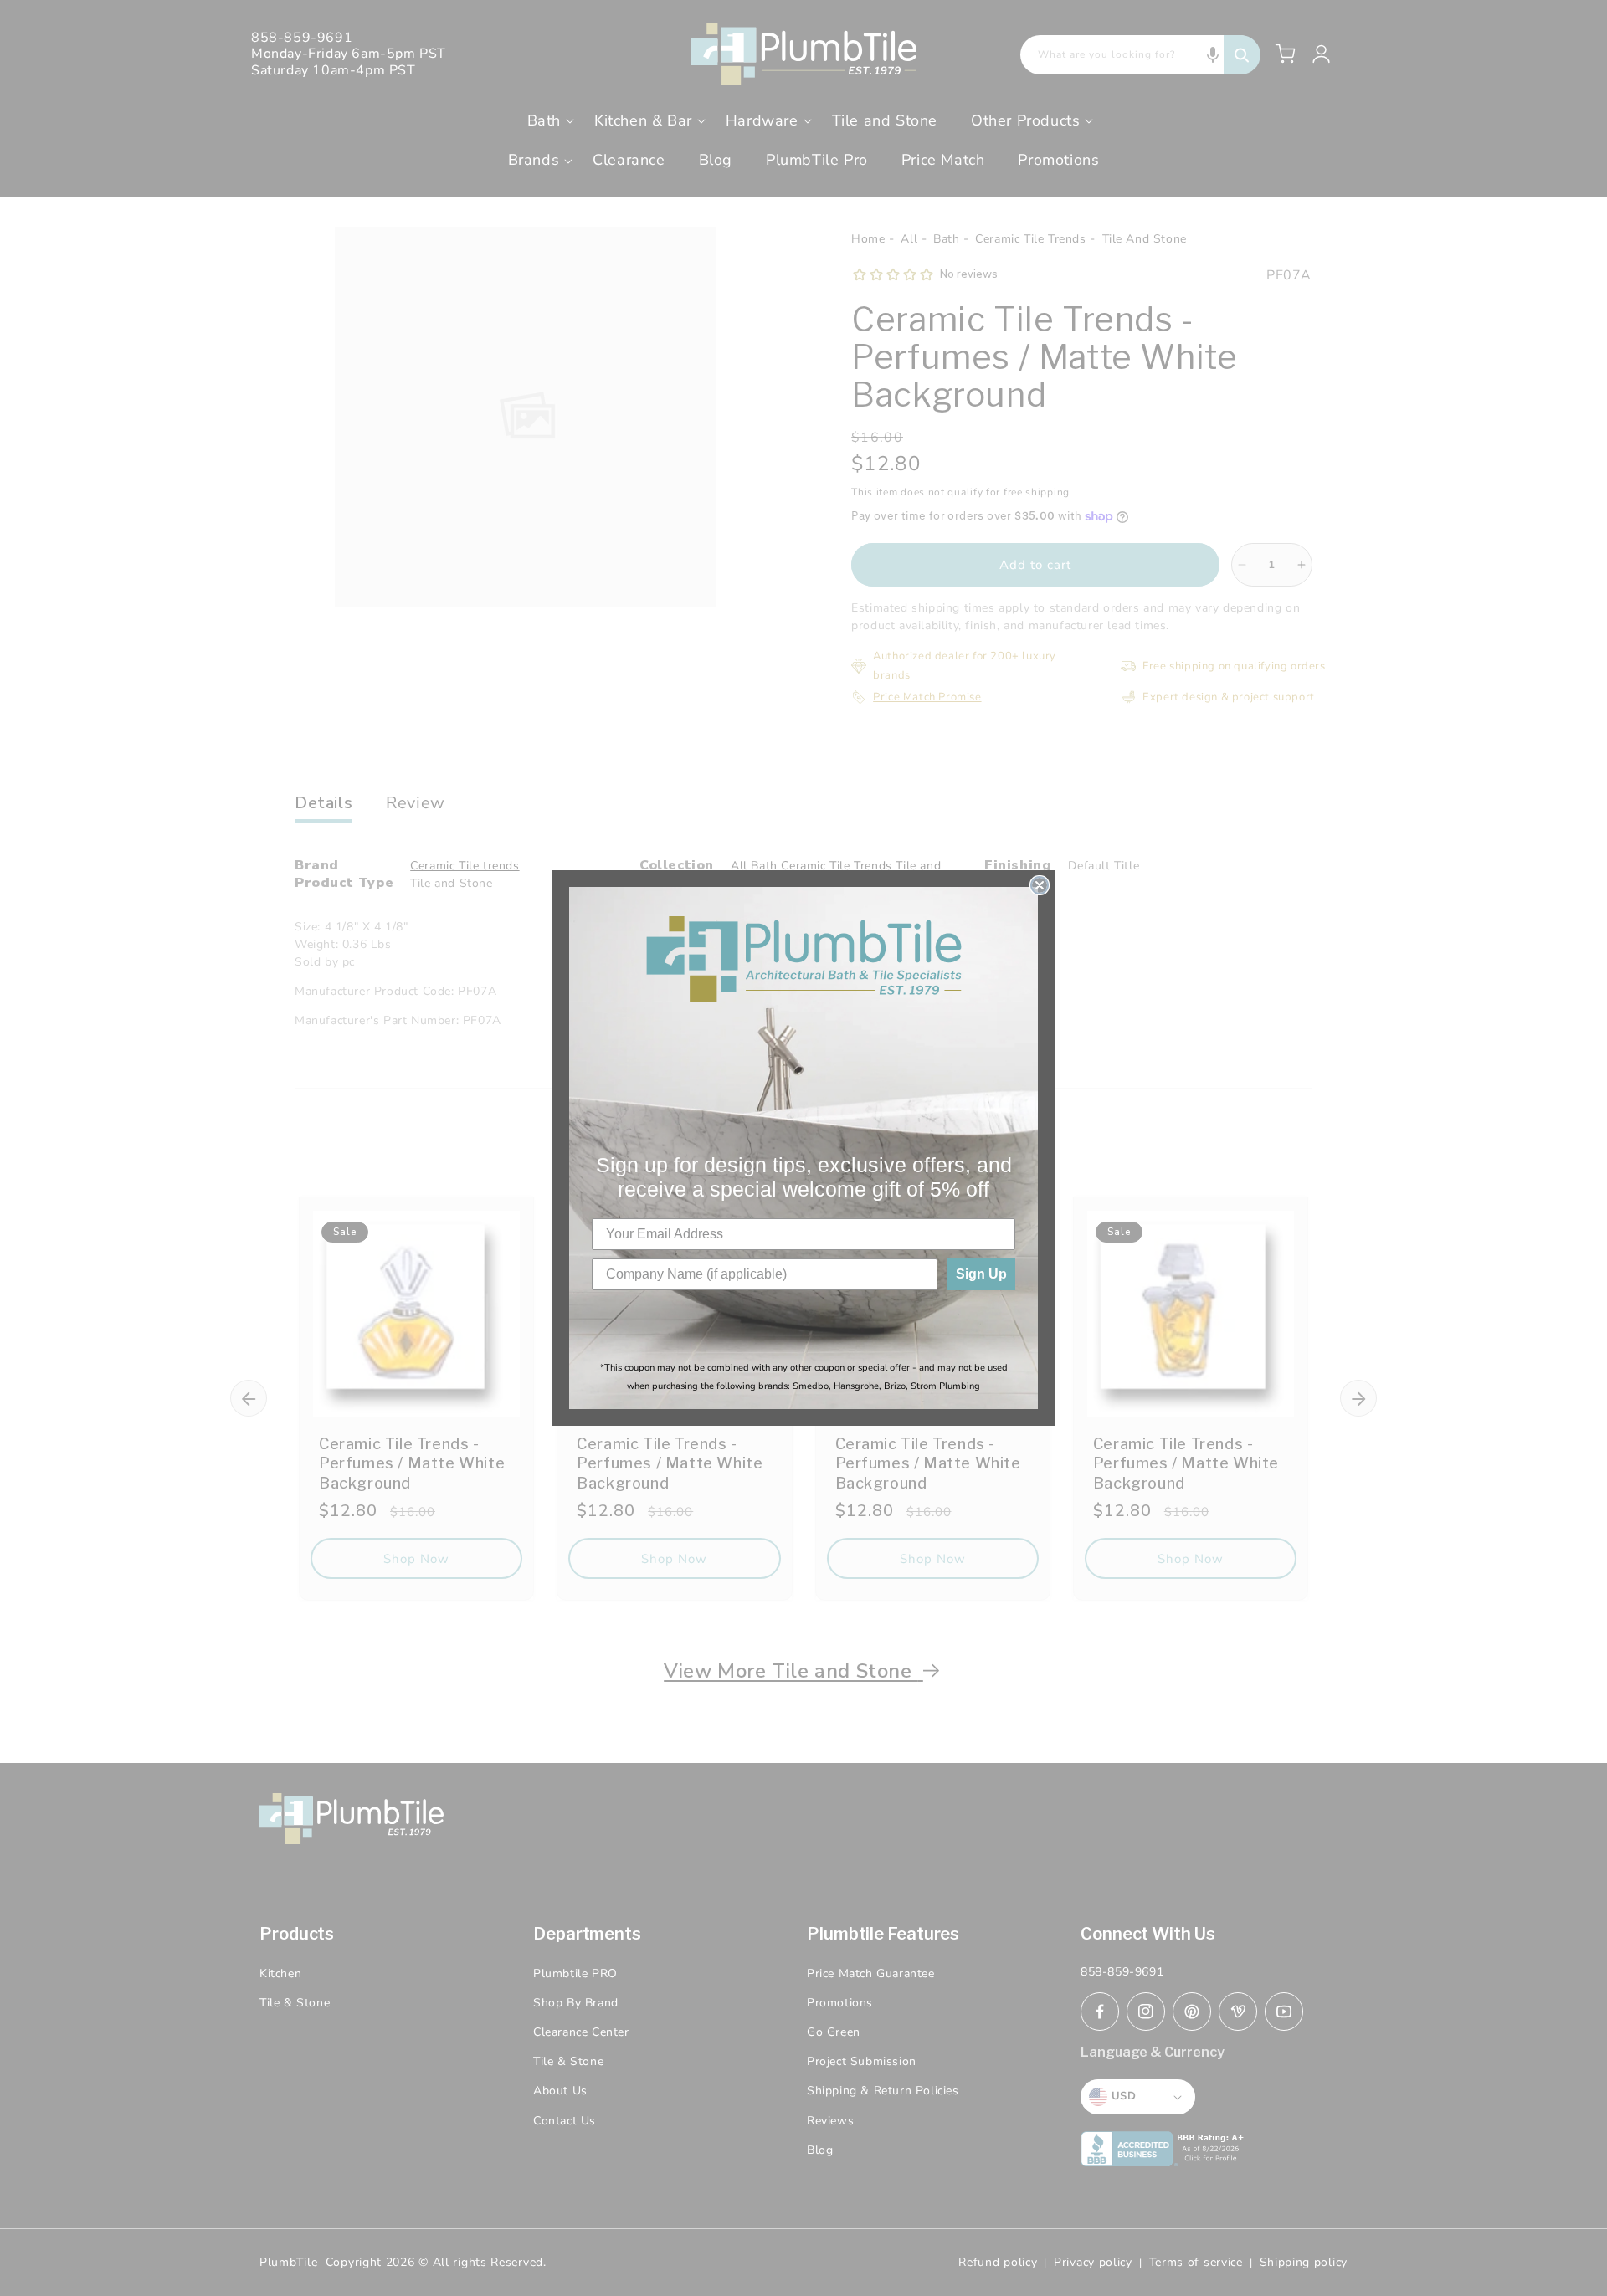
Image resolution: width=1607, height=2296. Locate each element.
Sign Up (981, 1274)
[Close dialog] (1040, 885)
